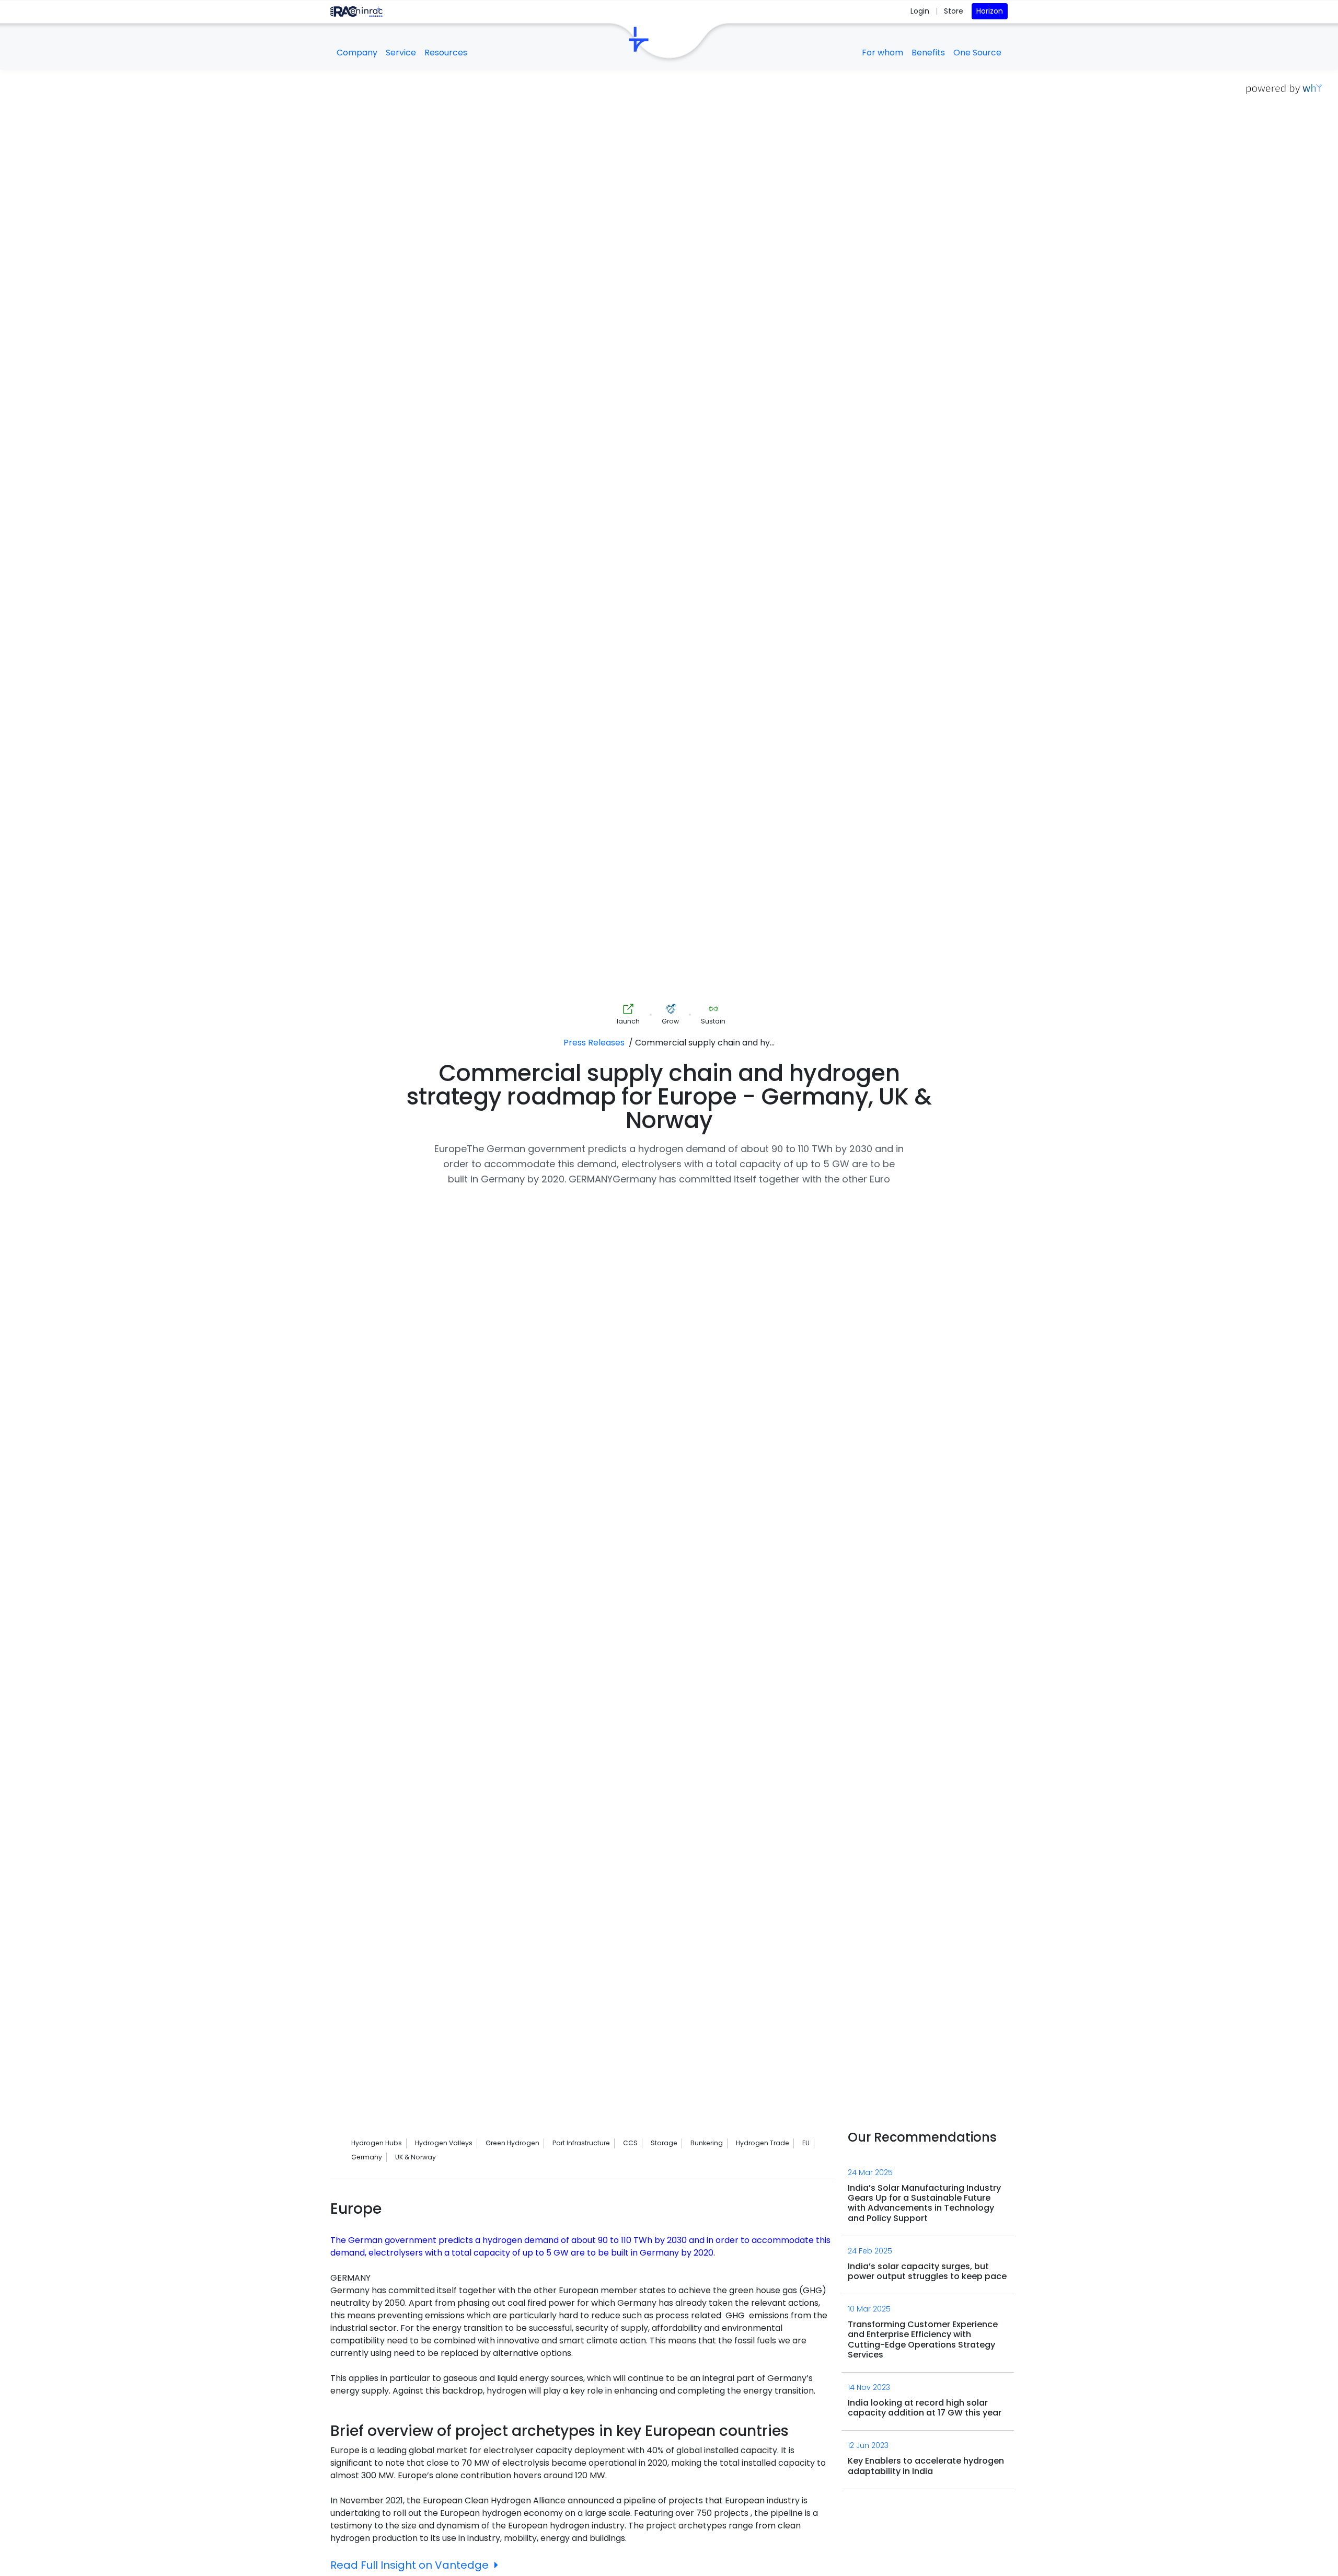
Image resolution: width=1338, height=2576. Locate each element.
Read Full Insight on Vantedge (410, 2565)
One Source (977, 53)
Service (401, 53)
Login (921, 11)
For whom (883, 53)
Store (954, 11)
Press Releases (594, 1043)
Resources (446, 53)
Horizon (990, 11)
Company (357, 53)
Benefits (928, 53)
